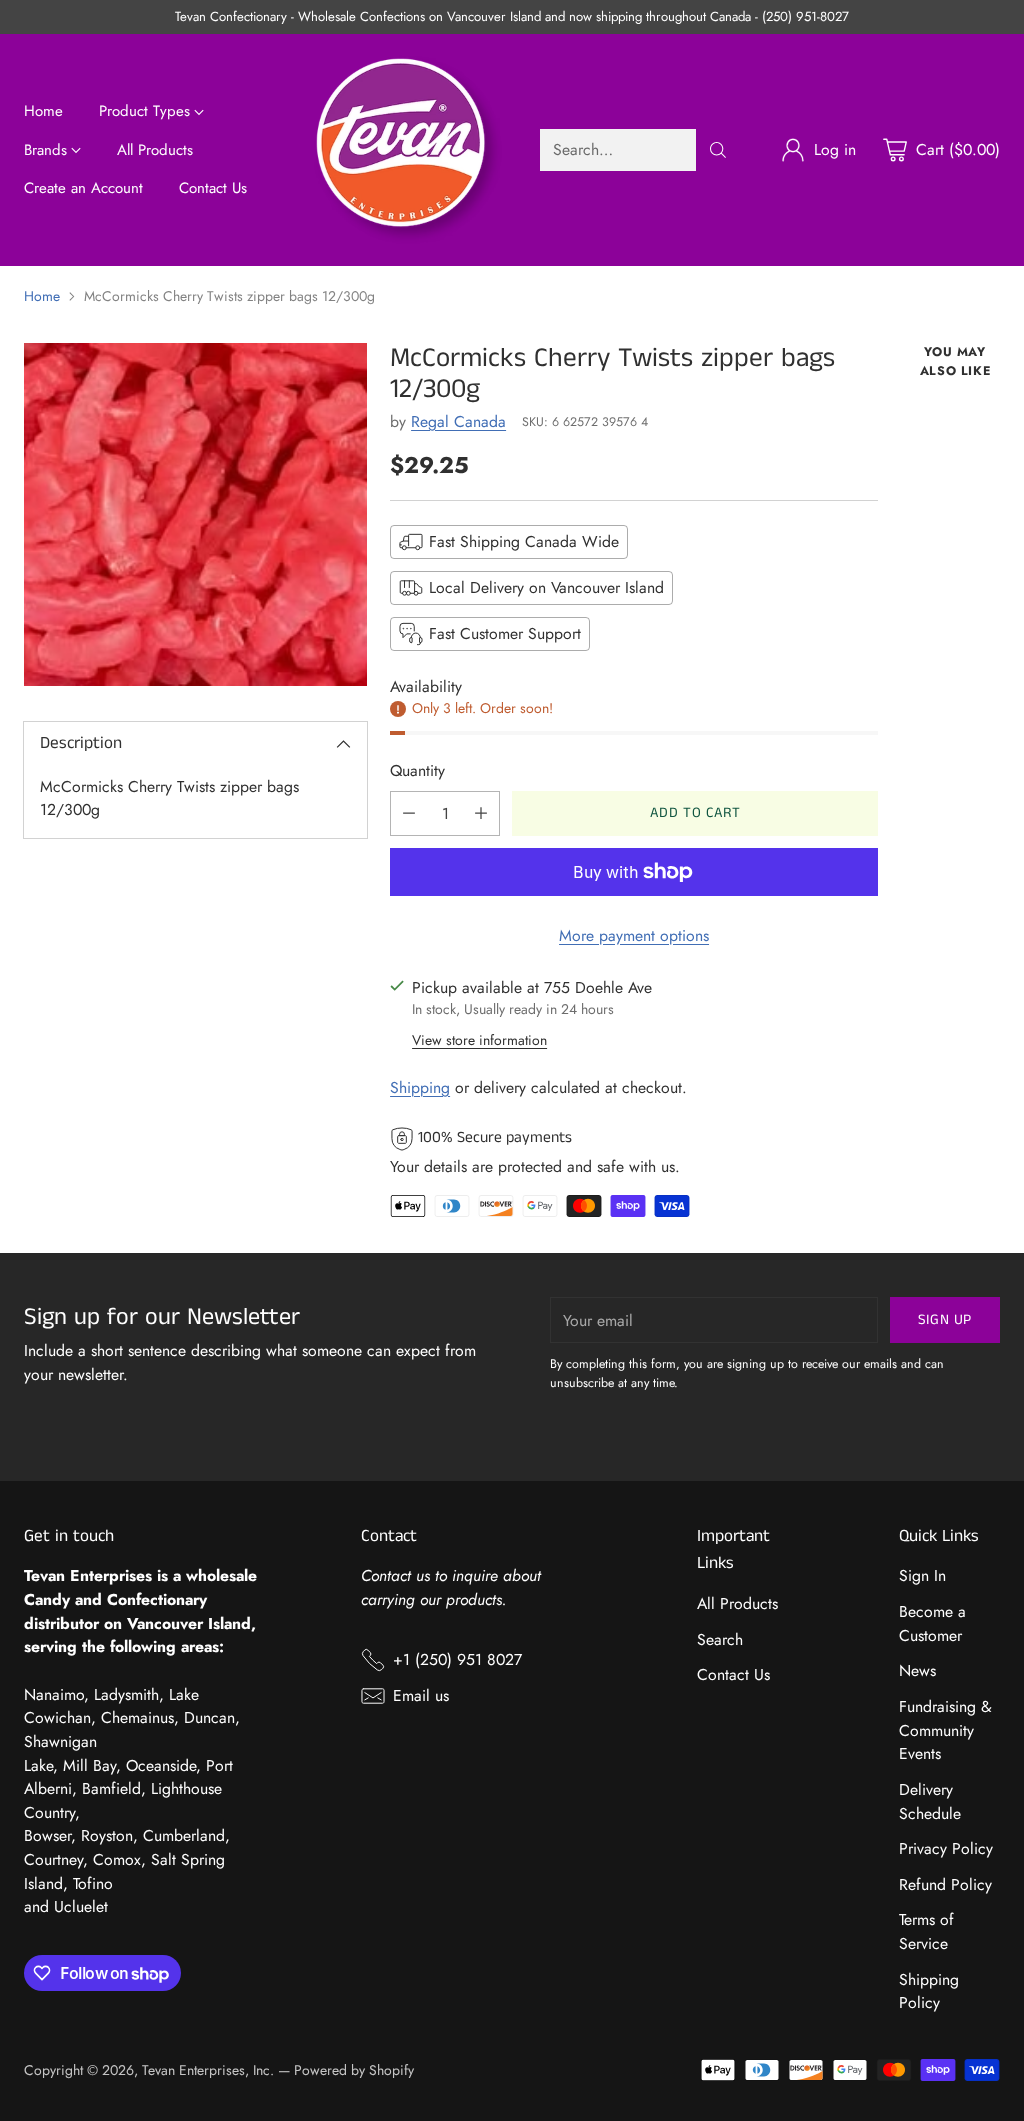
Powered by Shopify (354, 2070)
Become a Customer (932, 1623)
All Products (737, 1603)
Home (42, 296)
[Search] (718, 150)
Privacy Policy (946, 1848)
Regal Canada (458, 421)
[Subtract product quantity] (409, 813)
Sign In (922, 1575)
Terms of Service (926, 1931)
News (917, 1670)
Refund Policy (945, 1884)
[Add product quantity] (481, 813)
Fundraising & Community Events (945, 1730)
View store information (479, 1040)
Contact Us (733, 1674)
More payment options (634, 935)
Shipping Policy (929, 1991)
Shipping (420, 1087)
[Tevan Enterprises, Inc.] (408, 150)
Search (720, 1639)
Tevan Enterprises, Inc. (208, 2070)
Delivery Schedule (930, 1801)
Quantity (417, 770)
